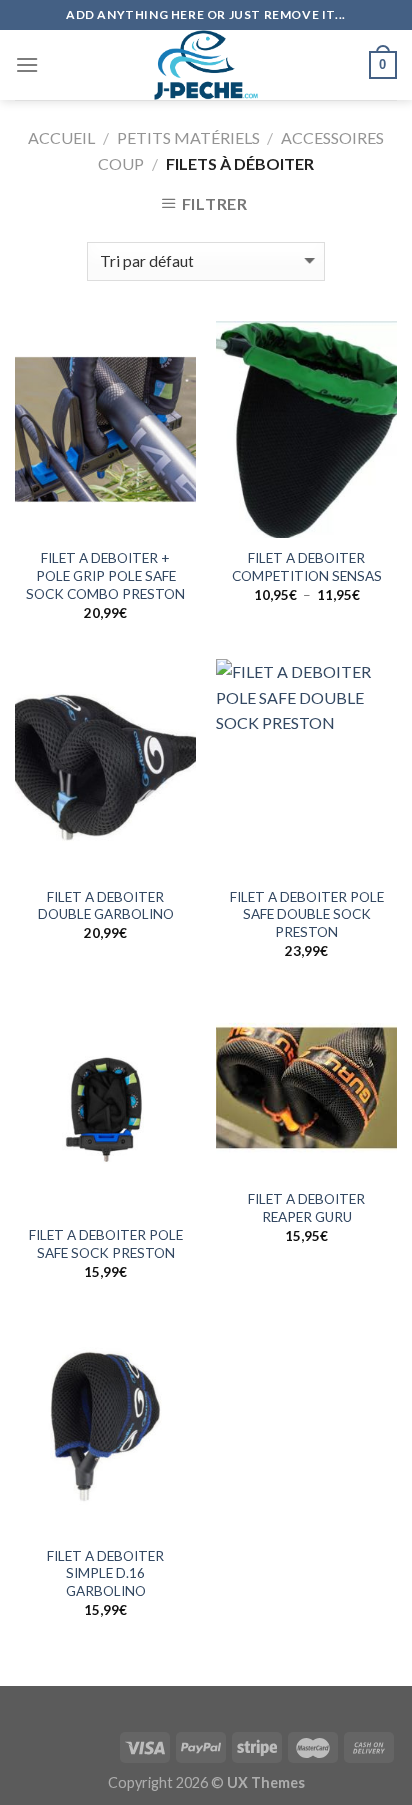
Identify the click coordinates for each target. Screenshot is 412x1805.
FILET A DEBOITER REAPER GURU (306, 1208)
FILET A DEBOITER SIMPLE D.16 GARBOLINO (105, 1573)
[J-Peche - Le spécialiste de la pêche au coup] (206, 65)
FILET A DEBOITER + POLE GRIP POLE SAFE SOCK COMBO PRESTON (105, 575)
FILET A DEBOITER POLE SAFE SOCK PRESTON (106, 1244)
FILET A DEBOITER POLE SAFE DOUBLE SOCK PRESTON (307, 914)
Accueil (61, 137)
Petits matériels (188, 137)
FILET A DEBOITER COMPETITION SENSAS (307, 567)
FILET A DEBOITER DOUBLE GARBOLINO (106, 906)
